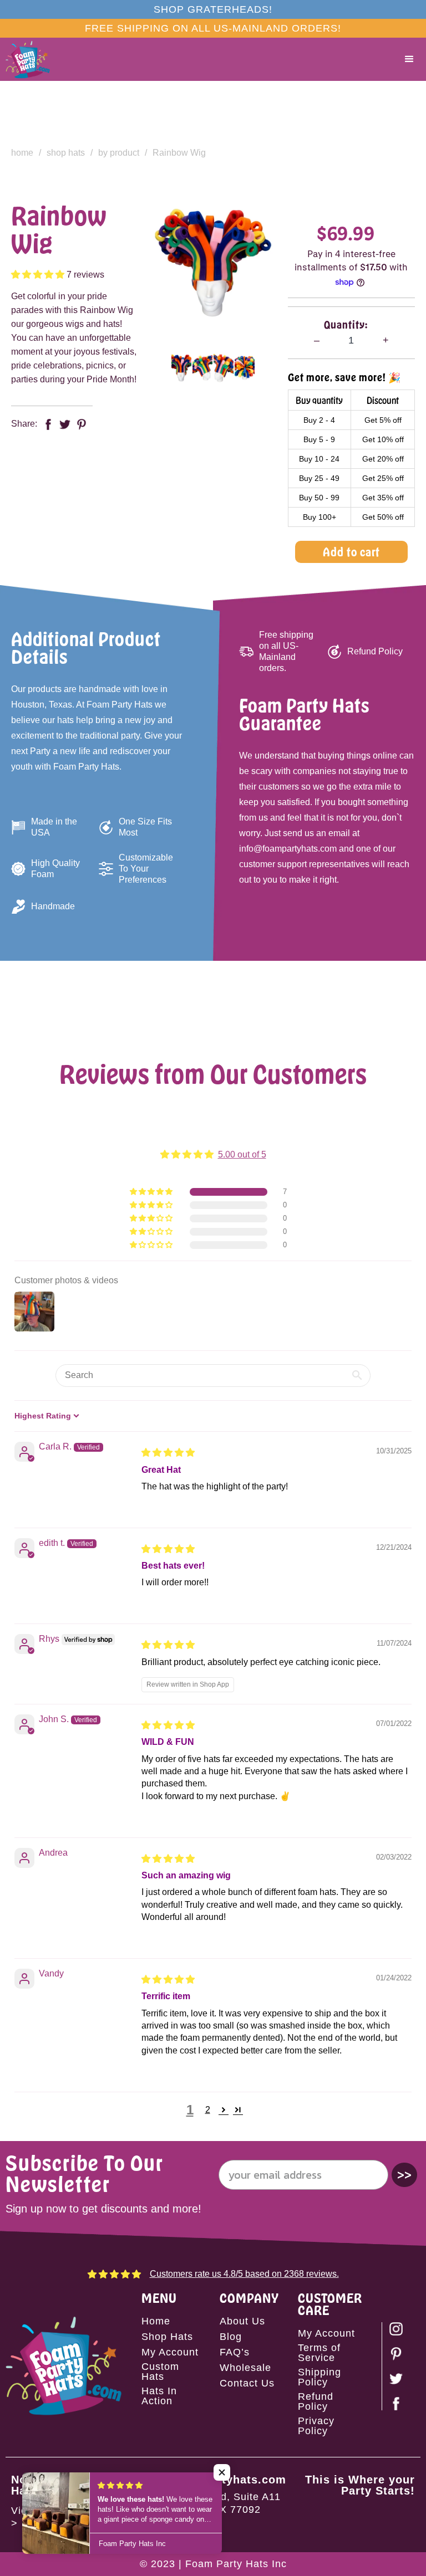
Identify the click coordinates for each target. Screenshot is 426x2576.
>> (404, 2175)
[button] (409, 59)
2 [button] (208, 2110)
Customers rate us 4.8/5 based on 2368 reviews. (244, 2274)
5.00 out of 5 (242, 1154)
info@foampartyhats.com (213, 2480)
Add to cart (351, 552)
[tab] (181, 368)
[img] (168, 1453)
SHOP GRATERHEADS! (213, 9)
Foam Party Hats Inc (236, 2564)
